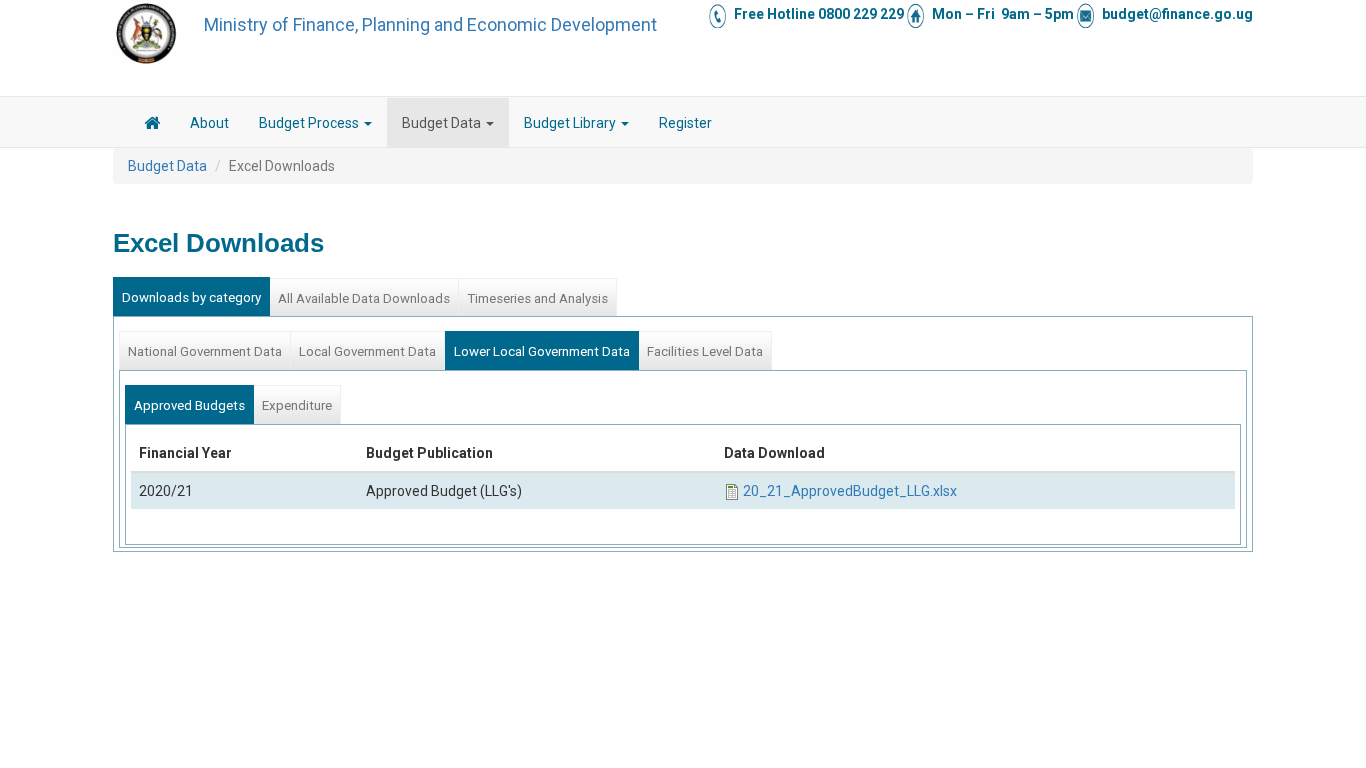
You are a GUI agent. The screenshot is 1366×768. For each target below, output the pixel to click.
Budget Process (310, 123)
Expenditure (297, 405)
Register (685, 123)
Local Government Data (367, 351)
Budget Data (443, 123)
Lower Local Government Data (542, 351)
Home (152, 126)
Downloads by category (191, 297)
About (209, 123)
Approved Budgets (189, 405)
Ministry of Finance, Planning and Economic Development (430, 24)
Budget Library (571, 123)
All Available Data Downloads (364, 298)
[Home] (146, 33)
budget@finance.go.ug (1177, 14)
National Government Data (205, 351)
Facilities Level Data (705, 351)
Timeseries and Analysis (537, 298)
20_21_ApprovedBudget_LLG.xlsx (850, 491)
